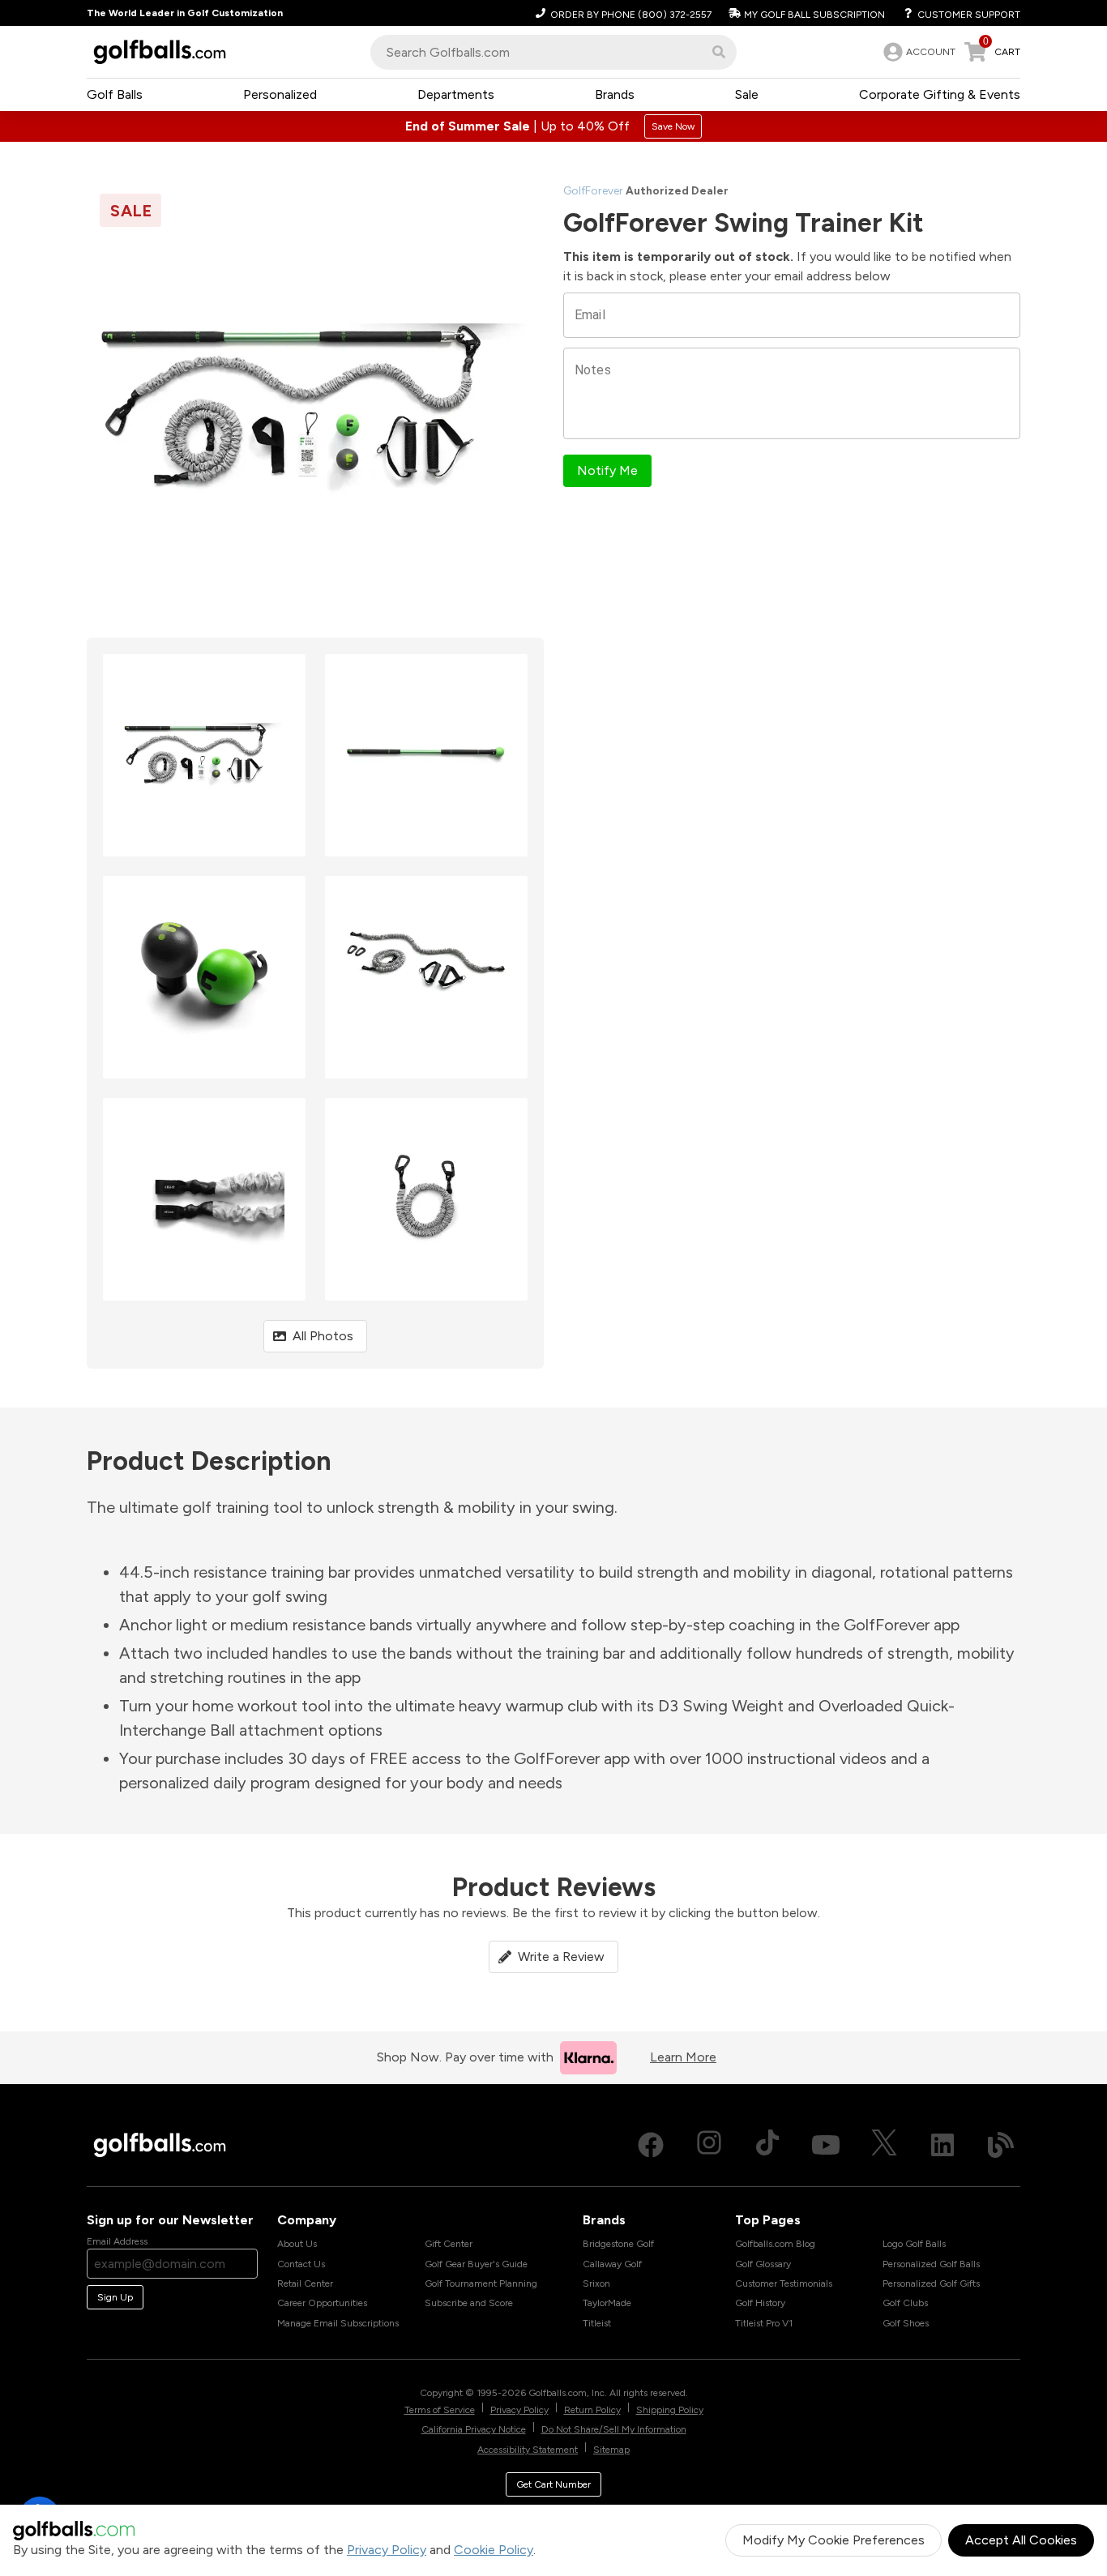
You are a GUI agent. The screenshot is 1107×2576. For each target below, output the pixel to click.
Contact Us (301, 2264)
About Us (297, 2244)
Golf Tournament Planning (481, 2283)
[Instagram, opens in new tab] (709, 2145)
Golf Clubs (905, 2303)
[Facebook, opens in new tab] (651, 2145)
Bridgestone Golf (618, 2244)
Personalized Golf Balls (931, 2264)
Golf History (760, 2303)
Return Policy (592, 2410)
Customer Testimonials (784, 2283)
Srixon (596, 2283)
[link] (918, 52)
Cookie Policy (494, 2550)
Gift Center (449, 2244)
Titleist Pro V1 (764, 2323)
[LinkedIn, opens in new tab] (942, 2145)
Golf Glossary (763, 2264)
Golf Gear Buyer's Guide (476, 2264)
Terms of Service (440, 2410)
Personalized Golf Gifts (931, 2283)
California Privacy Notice (474, 2429)
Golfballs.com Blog (775, 2244)
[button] (719, 52)
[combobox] (553, 52)
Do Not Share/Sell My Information (614, 2429)
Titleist (597, 2323)
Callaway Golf (612, 2264)
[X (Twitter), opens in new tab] (884, 2145)
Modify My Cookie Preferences (833, 2540)
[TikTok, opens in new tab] (767, 2145)
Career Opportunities (322, 2303)
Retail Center (305, 2283)
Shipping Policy (670, 2410)
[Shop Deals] (553, 126)
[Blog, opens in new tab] (1001, 2145)
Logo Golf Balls (914, 2244)
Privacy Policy (387, 2550)
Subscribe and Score (469, 2303)
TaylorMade (607, 2303)
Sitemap (611, 2450)
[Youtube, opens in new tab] (826, 2145)
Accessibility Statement (528, 2450)
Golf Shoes (906, 2323)
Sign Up (115, 2297)
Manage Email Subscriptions (338, 2323)
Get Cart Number (553, 2484)
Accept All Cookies (1021, 2540)
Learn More (683, 2057)
